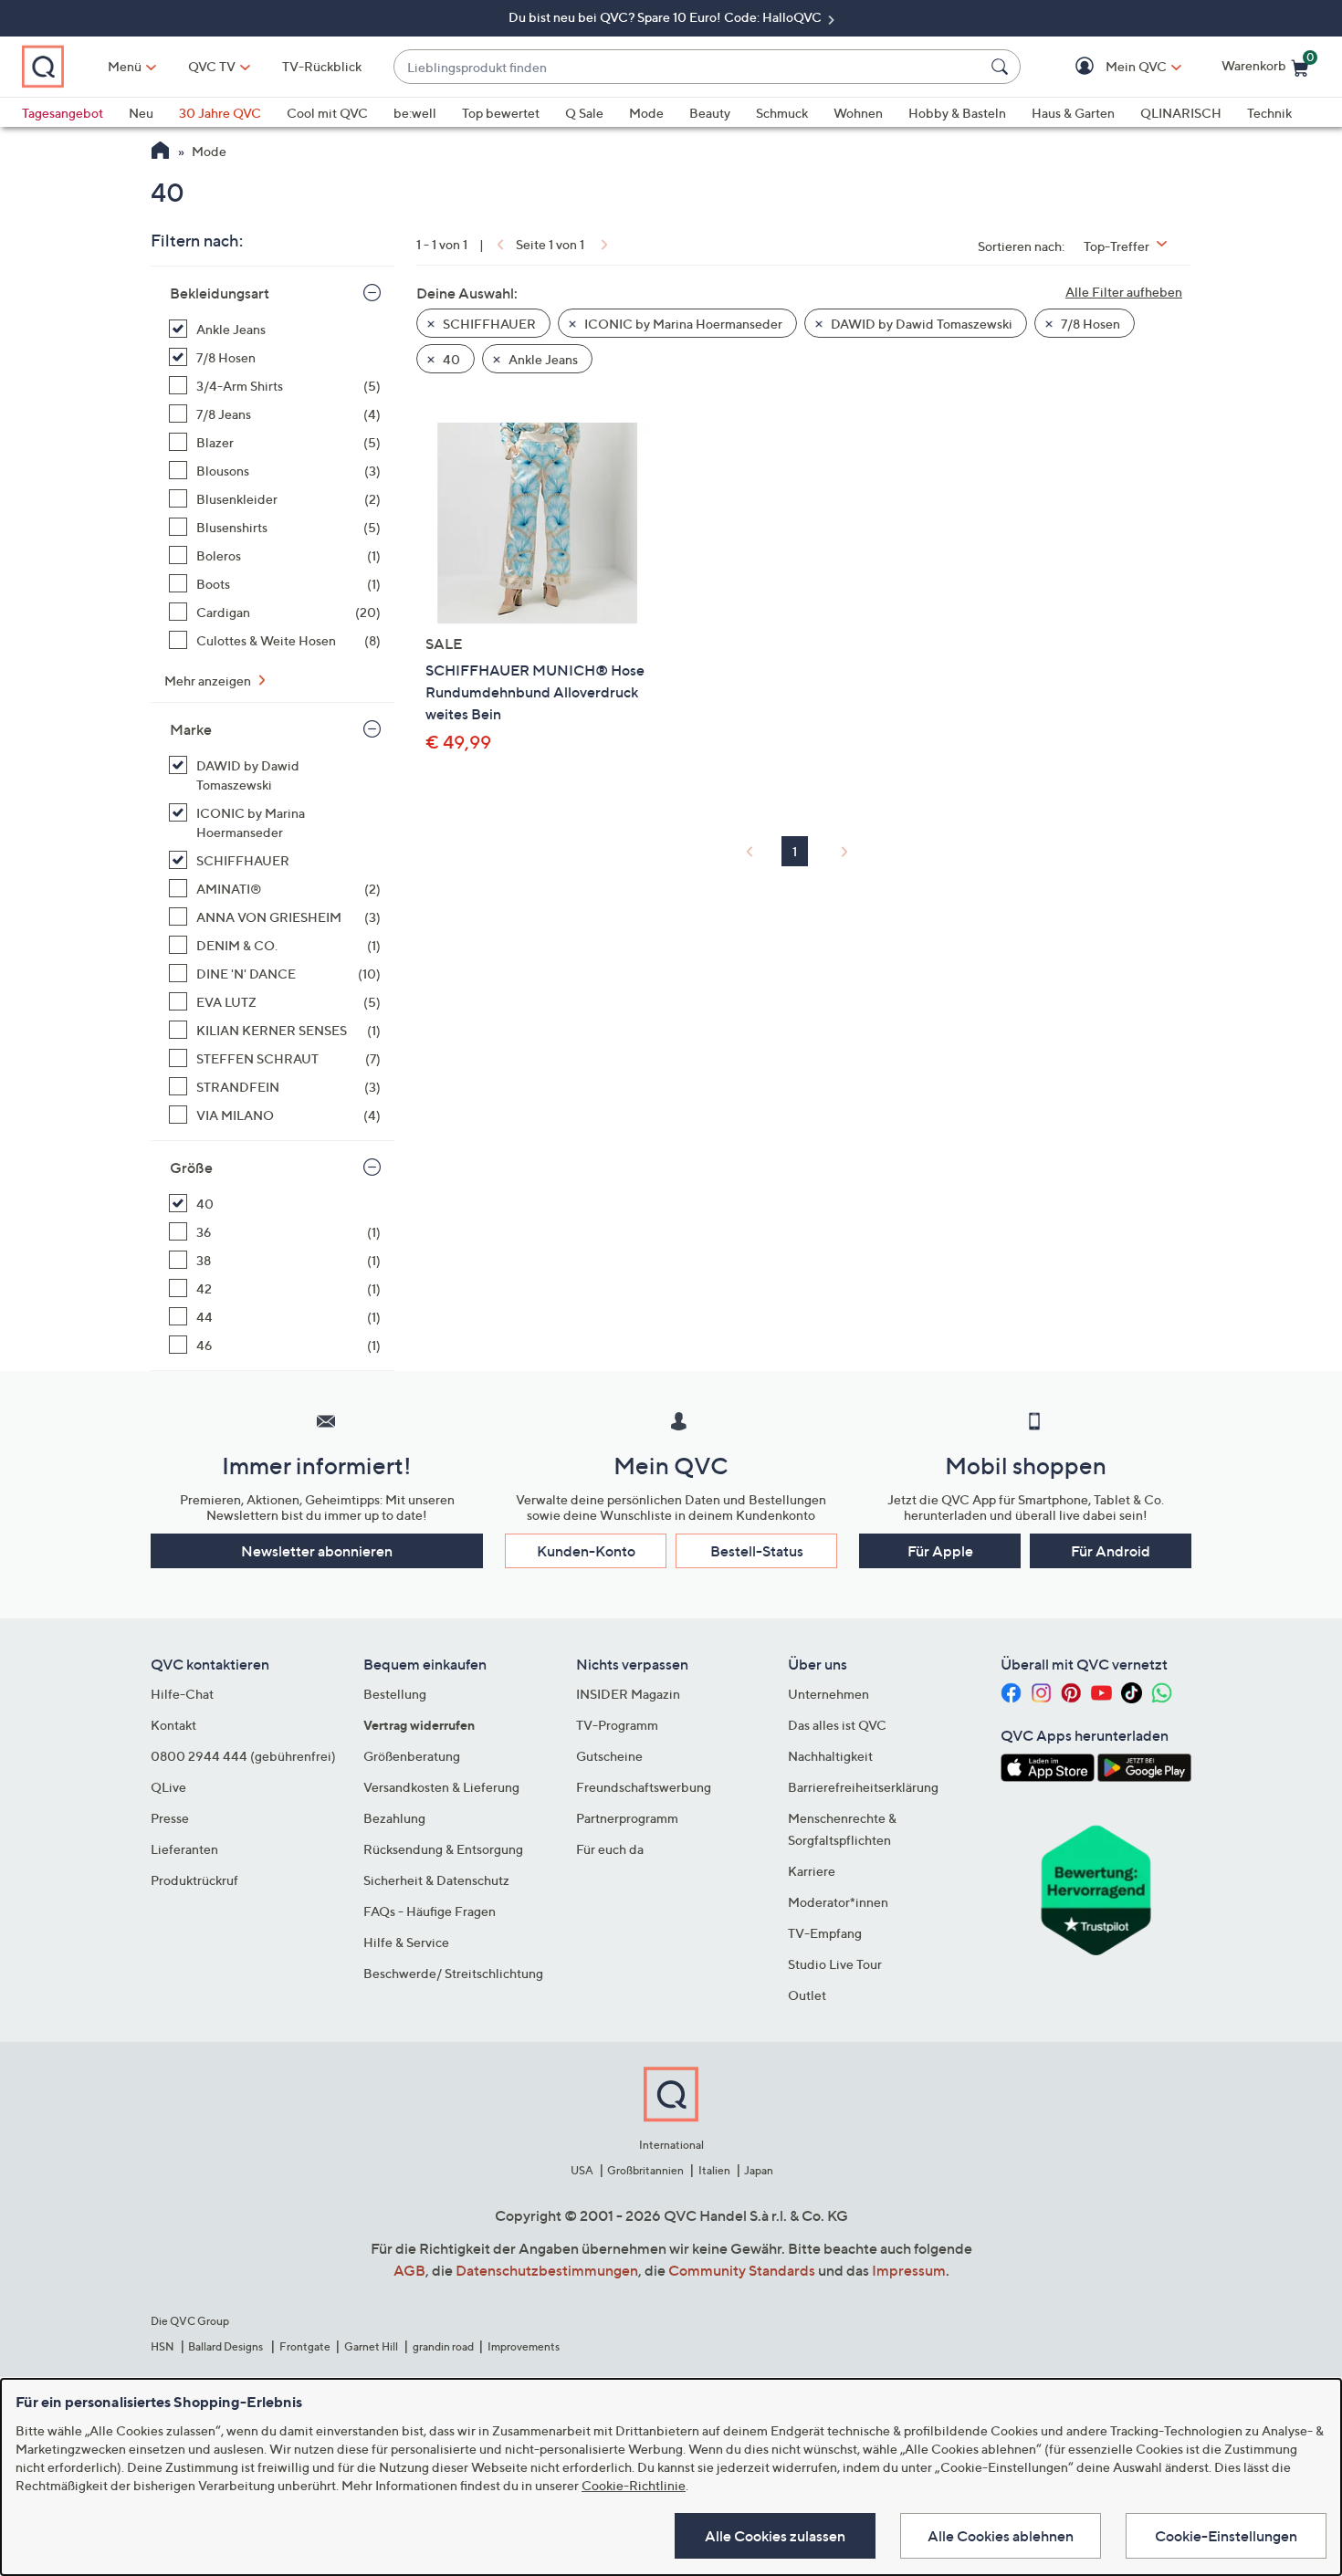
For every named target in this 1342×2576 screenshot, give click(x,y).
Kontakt (173, 1725)
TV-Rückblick (322, 66)
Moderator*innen (838, 1902)
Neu (141, 113)
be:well (415, 113)
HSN (163, 2346)
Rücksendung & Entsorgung (443, 1849)
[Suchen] (1002, 67)
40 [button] (450, 359)
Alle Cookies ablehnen (1001, 2536)
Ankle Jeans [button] (542, 359)
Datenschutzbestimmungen (547, 2270)
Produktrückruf (194, 1880)
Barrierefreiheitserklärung (863, 1787)
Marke (191, 729)
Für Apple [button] (940, 1551)
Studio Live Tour (835, 1964)
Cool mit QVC (327, 113)
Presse (170, 1818)
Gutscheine (609, 1756)
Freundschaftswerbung (644, 1787)
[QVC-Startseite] (160, 152)
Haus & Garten (1073, 113)
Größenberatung (412, 1756)
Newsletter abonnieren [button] (317, 1551)
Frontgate (305, 2346)
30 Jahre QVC (220, 113)
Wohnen (858, 113)
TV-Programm (617, 1725)
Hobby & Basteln (957, 113)
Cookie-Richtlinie (634, 2485)
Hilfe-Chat (182, 1694)
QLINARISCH (1181, 113)
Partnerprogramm (627, 1818)
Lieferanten (184, 1849)
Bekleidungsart (220, 293)
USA (582, 2170)
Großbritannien (645, 2170)
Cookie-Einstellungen (1226, 2536)
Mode (646, 113)
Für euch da (610, 1849)
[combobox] (689, 67)
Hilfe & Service (406, 1942)
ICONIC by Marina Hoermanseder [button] (682, 324)
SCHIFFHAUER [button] (488, 324)
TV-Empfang (825, 1933)
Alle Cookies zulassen (775, 2536)
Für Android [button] (1111, 1551)
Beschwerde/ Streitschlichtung (453, 1973)
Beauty (710, 113)
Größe (191, 1168)
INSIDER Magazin (628, 1694)
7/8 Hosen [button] (1089, 324)
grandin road (443, 2346)
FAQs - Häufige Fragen (430, 1911)
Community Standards (742, 2270)
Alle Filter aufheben (1124, 292)
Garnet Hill (371, 2346)
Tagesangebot (63, 113)
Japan (759, 2170)
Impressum (909, 2270)
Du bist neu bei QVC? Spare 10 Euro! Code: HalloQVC (666, 17)
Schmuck (782, 113)
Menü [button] (125, 66)
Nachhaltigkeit (830, 1756)
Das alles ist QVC (837, 1725)
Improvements (524, 2346)
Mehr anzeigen (209, 681)
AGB (409, 2270)
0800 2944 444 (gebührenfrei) (243, 1756)
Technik (1269, 113)
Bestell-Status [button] (757, 1551)
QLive (168, 1787)
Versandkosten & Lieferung (441, 1787)
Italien (714, 2170)
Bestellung (395, 1694)
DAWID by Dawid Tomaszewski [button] (920, 324)
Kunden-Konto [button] (586, 1551)
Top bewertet (501, 113)
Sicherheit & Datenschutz (436, 1880)
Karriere (812, 1871)
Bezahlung (394, 1818)
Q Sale (584, 113)
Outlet (807, 1995)
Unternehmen (828, 1694)
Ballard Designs (226, 2346)
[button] (1110, 67)
